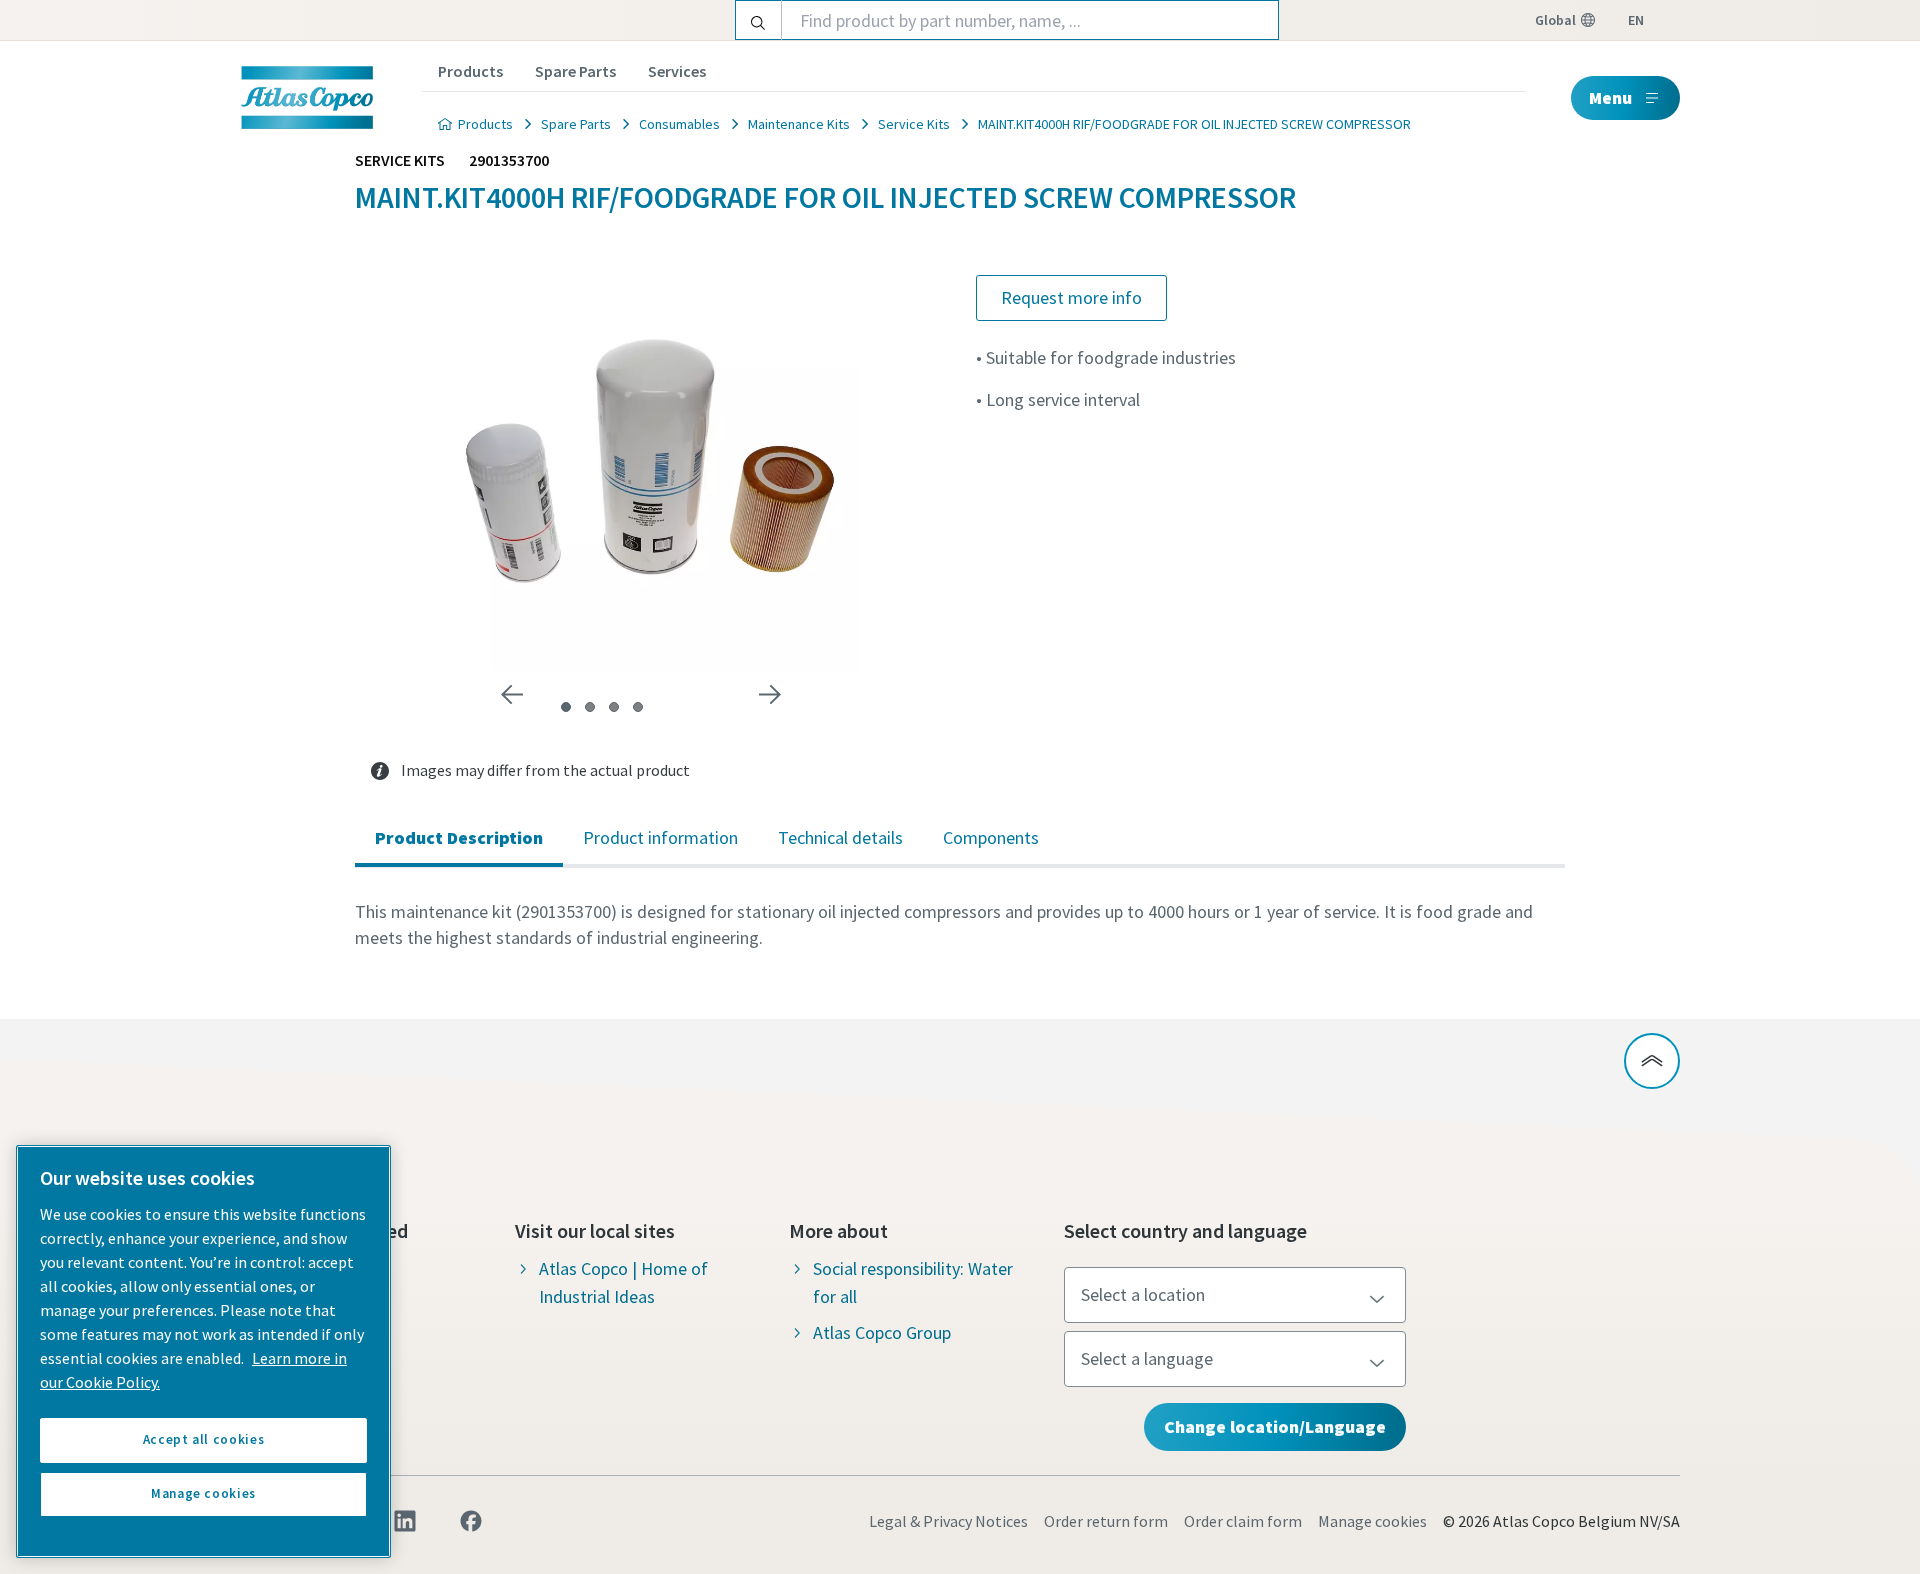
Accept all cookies (204, 1439)
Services (677, 71)
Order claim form (1243, 1521)
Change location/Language (1275, 1426)
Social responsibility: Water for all (913, 1282)
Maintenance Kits (799, 124)
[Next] (770, 695)
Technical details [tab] (840, 837)
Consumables (679, 124)
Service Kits (914, 124)
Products (470, 71)
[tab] (566, 707)
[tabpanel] (960, 925)
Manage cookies (1372, 1521)
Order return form (1106, 1521)
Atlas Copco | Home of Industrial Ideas (623, 1282)
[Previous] (512, 695)
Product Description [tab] (459, 837)
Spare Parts (575, 71)
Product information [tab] (660, 837)
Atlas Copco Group (882, 1332)
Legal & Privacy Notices (948, 1521)
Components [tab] (991, 837)
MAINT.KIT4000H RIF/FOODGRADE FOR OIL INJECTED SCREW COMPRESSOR (1194, 124)
